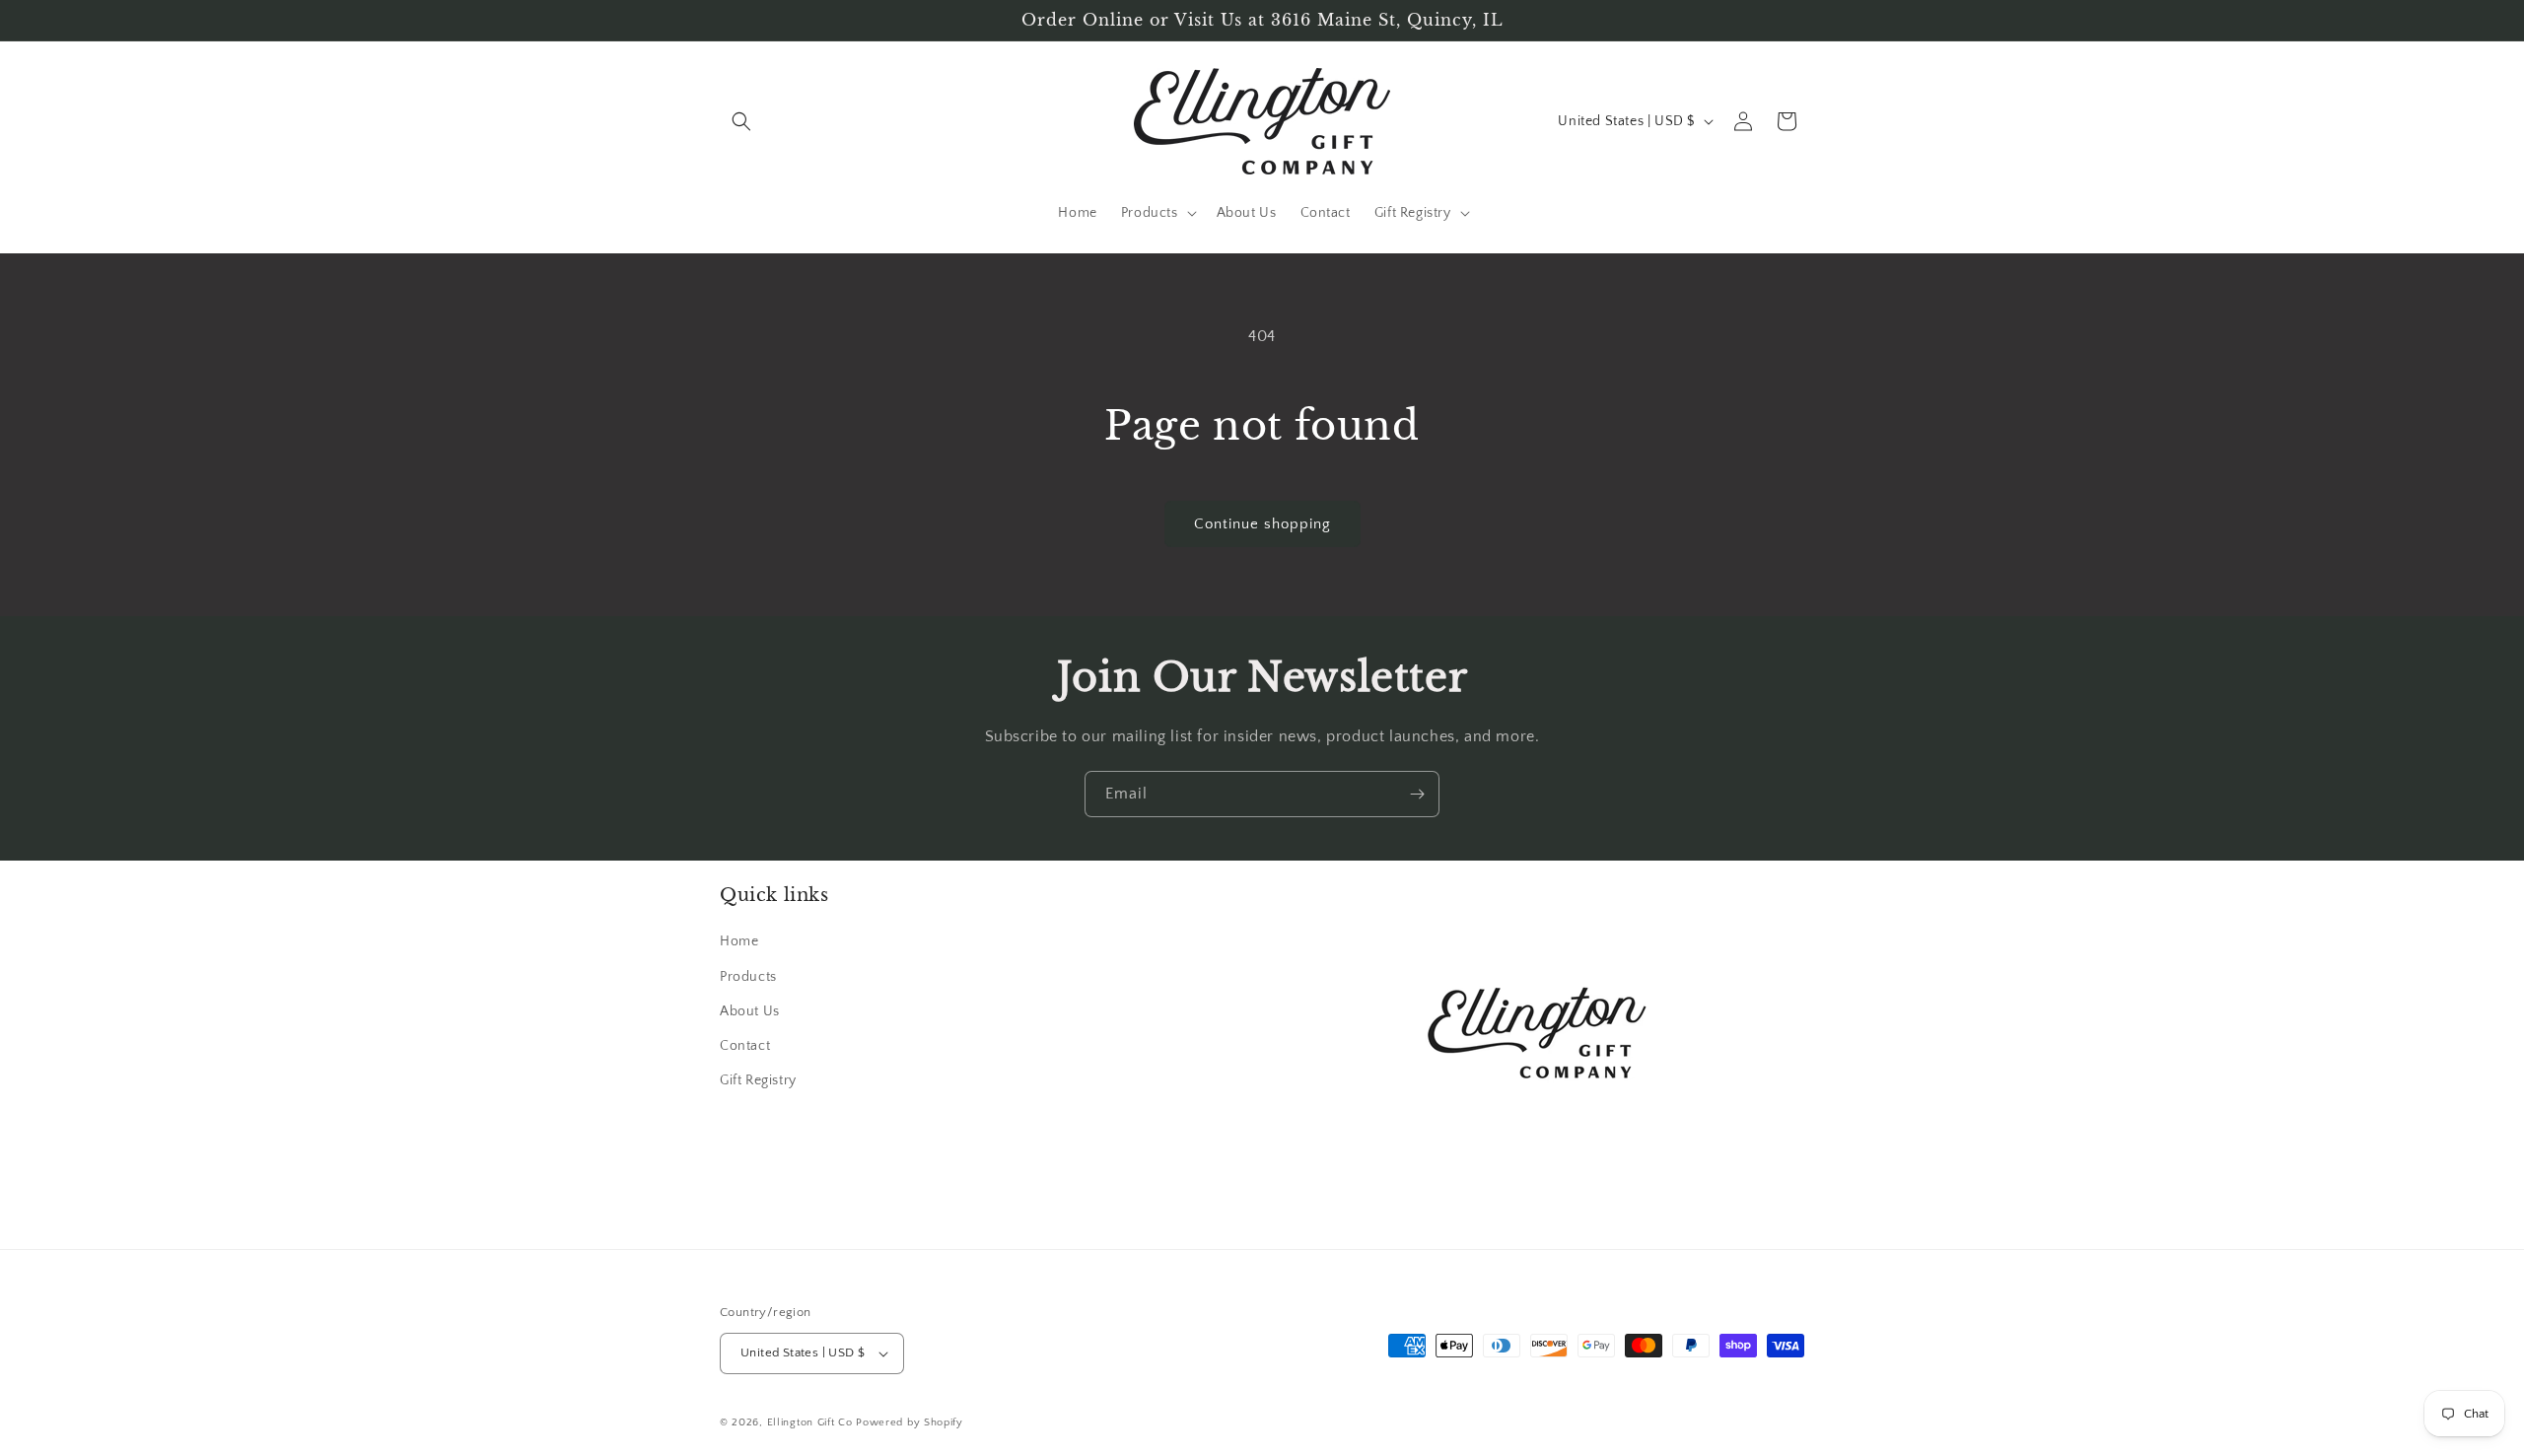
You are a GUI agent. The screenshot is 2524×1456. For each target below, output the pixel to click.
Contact (745, 1046)
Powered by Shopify (910, 1422)
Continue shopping (1262, 524)
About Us (750, 1011)
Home (739, 942)
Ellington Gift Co (810, 1422)
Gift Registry (758, 1080)
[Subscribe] (1417, 794)
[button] (741, 121)
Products (748, 977)
